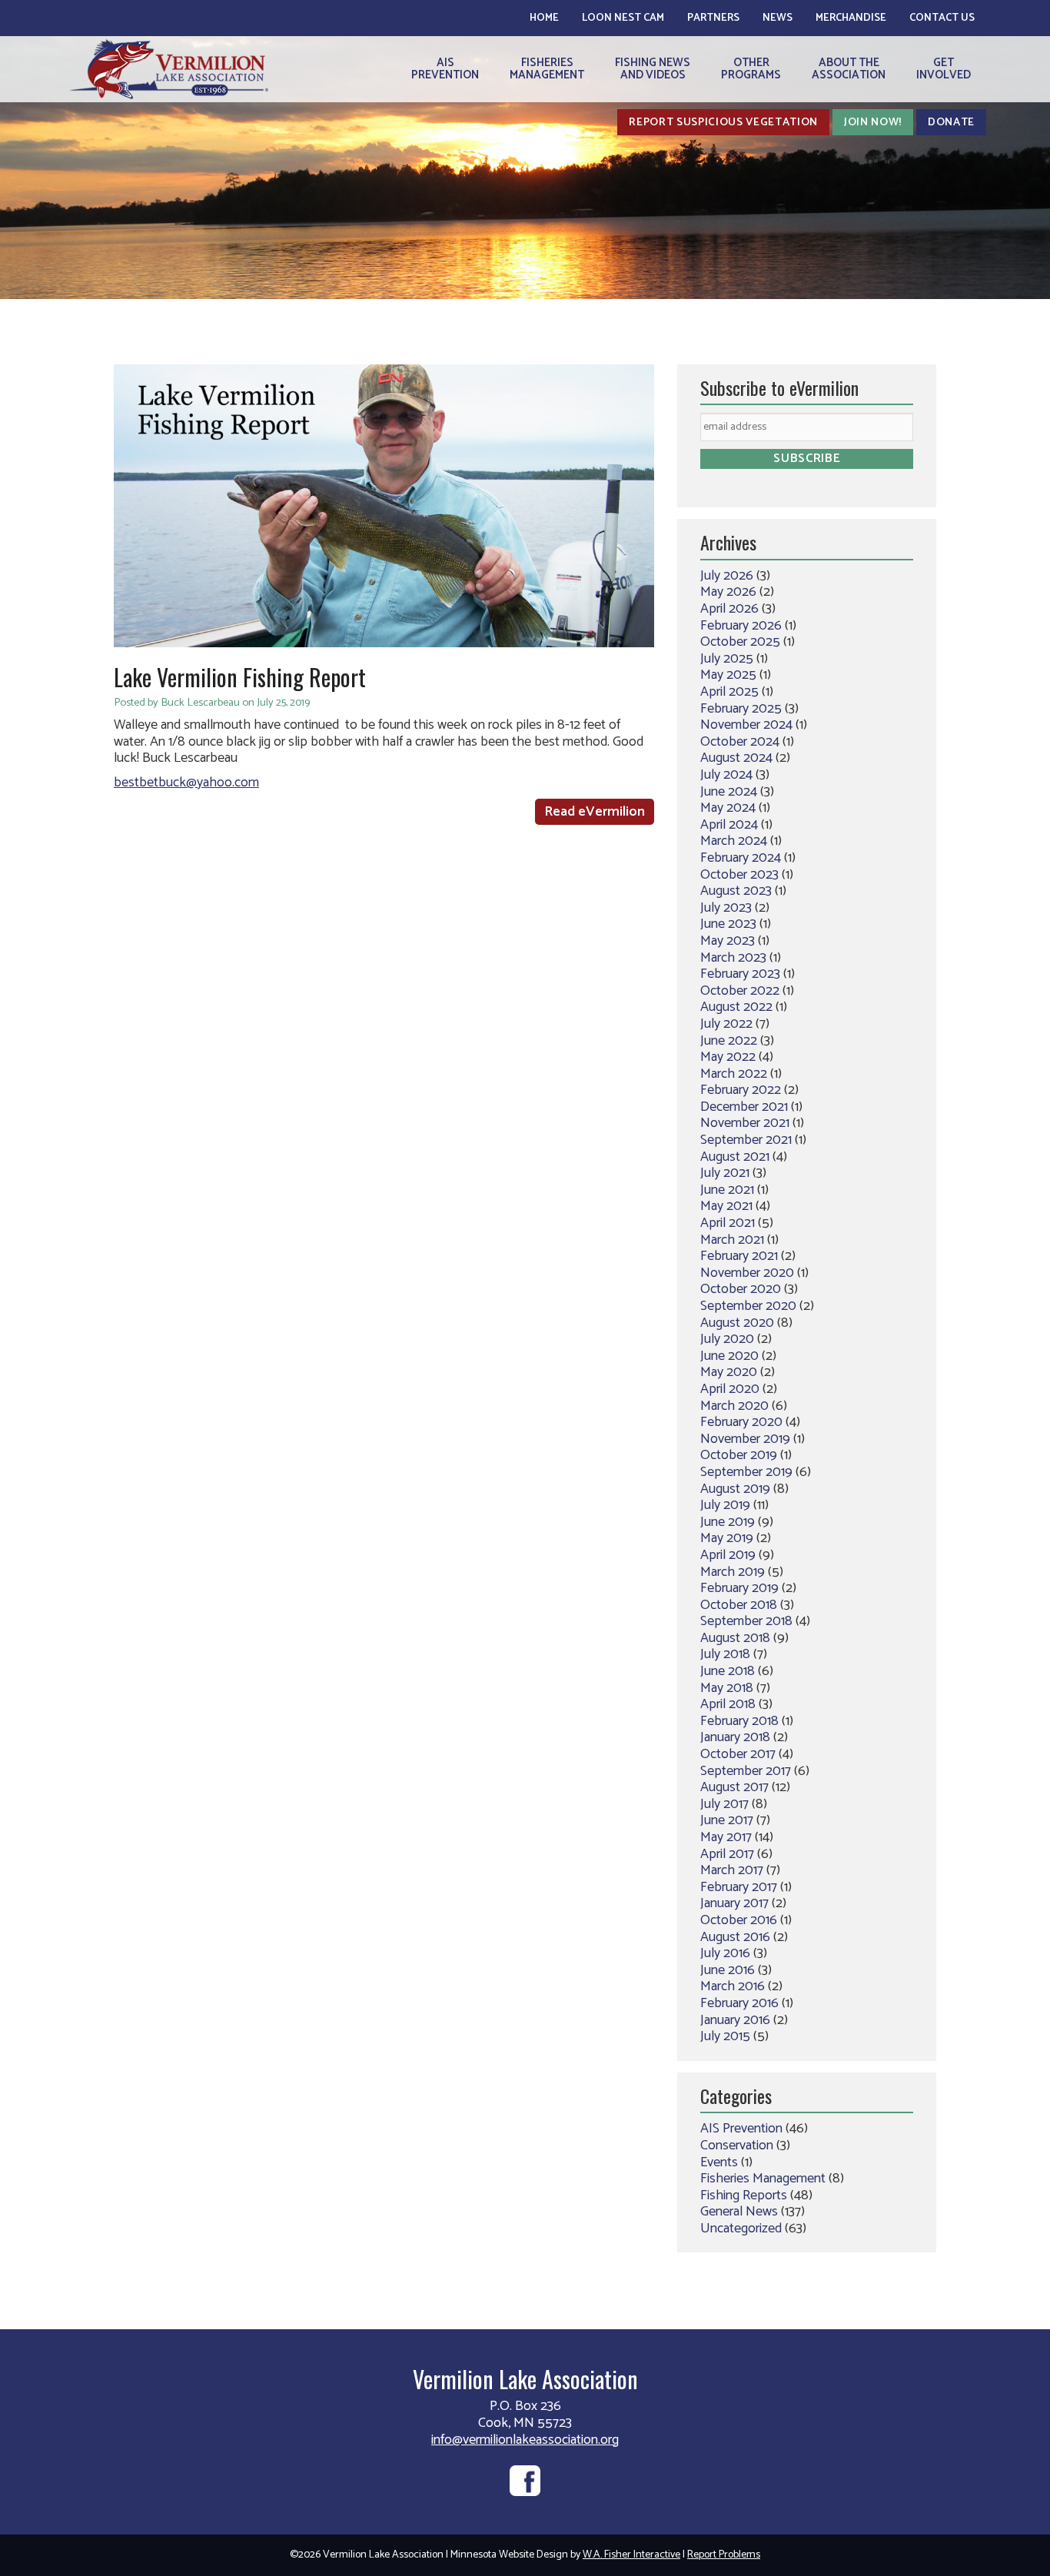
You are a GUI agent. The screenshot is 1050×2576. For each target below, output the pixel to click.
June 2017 (727, 1820)
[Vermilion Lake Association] (169, 69)
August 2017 (734, 1787)
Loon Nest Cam (623, 18)
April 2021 (728, 1223)
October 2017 (738, 1754)
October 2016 (739, 1920)
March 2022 (734, 1074)
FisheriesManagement (547, 69)
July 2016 (725, 1953)
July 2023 (726, 908)
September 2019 (746, 1472)
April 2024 (729, 825)
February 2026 (741, 626)
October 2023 (739, 875)
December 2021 (744, 1107)
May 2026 (728, 592)
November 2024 (746, 725)
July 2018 (725, 1654)
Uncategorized (741, 2229)
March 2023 (733, 958)
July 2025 (727, 659)
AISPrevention (445, 69)
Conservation (737, 2146)
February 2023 (740, 974)
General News (739, 2212)
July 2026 (727, 576)
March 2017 (732, 1870)
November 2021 (745, 1123)
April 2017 (727, 1854)
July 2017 (724, 1804)
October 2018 (739, 1605)
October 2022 (740, 991)
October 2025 (740, 642)
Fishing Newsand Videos (653, 69)
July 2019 (725, 1505)
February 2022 (741, 1090)
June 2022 (729, 1041)
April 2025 (729, 692)
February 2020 (741, 1422)
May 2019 (727, 1538)
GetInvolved (944, 69)
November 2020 (747, 1273)
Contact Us (942, 18)
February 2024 (741, 858)
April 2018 (728, 1704)
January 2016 (735, 2020)
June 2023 (728, 924)
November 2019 (745, 1439)
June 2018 (728, 1671)
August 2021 (735, 1157)
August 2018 (735, 1638)
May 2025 (728, 675)
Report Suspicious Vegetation (723, 122)
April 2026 (729, 609)
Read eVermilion (595, 812)
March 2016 (733, 1986)
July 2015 (725, 2036)
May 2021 (726, 1206)
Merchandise (851, 18)
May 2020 (729, 1372)
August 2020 (737, 1323)
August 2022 (736, 1007)
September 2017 (746, 1771)
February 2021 (739, 1256)
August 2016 (735, 1937)
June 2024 (729, 792)
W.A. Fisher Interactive (631, 2555)
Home (544, 18)
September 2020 (748, 1306)
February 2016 (739, 2003)
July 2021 (725, 1173)
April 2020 (730, 1389)
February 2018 (739, 1721)
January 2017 (734, 1903)
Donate (951, 122)
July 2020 (727, 1339)
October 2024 (740, 742)
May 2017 (726, 1837)
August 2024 (736, 758)
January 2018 (735, 1737)
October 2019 (739, 1455)
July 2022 (726, 1024)
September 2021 (746, 1140)
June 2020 (729, 1356)
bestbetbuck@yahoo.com (186, 783)
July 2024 (726, 775)
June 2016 (728, 1970)
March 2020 (734, 1406)
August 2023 (736, 891)
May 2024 (728, 808)
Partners (713, 18)
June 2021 (727, 1190)
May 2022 (728, 1057)
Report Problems (724, 2555)
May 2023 (728, 941)
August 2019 (735, 1489)
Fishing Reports (744, 2195)
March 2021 (732, 1240)
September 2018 (746, 1621)
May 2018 (727, 1688)
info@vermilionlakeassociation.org (525, 2440)
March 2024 (734, 841)
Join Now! (873, 122)
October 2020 (741, 1289)
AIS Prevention (741, 2129)
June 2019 (728, 1522)
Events (719, 2162)
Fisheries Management (763, 2179)
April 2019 (728, 1555)
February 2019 (739, 1588)
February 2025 (741, 709)
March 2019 (733, 1572)
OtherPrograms (751, 69)
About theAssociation (849, 69)
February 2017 (739, 1887)
